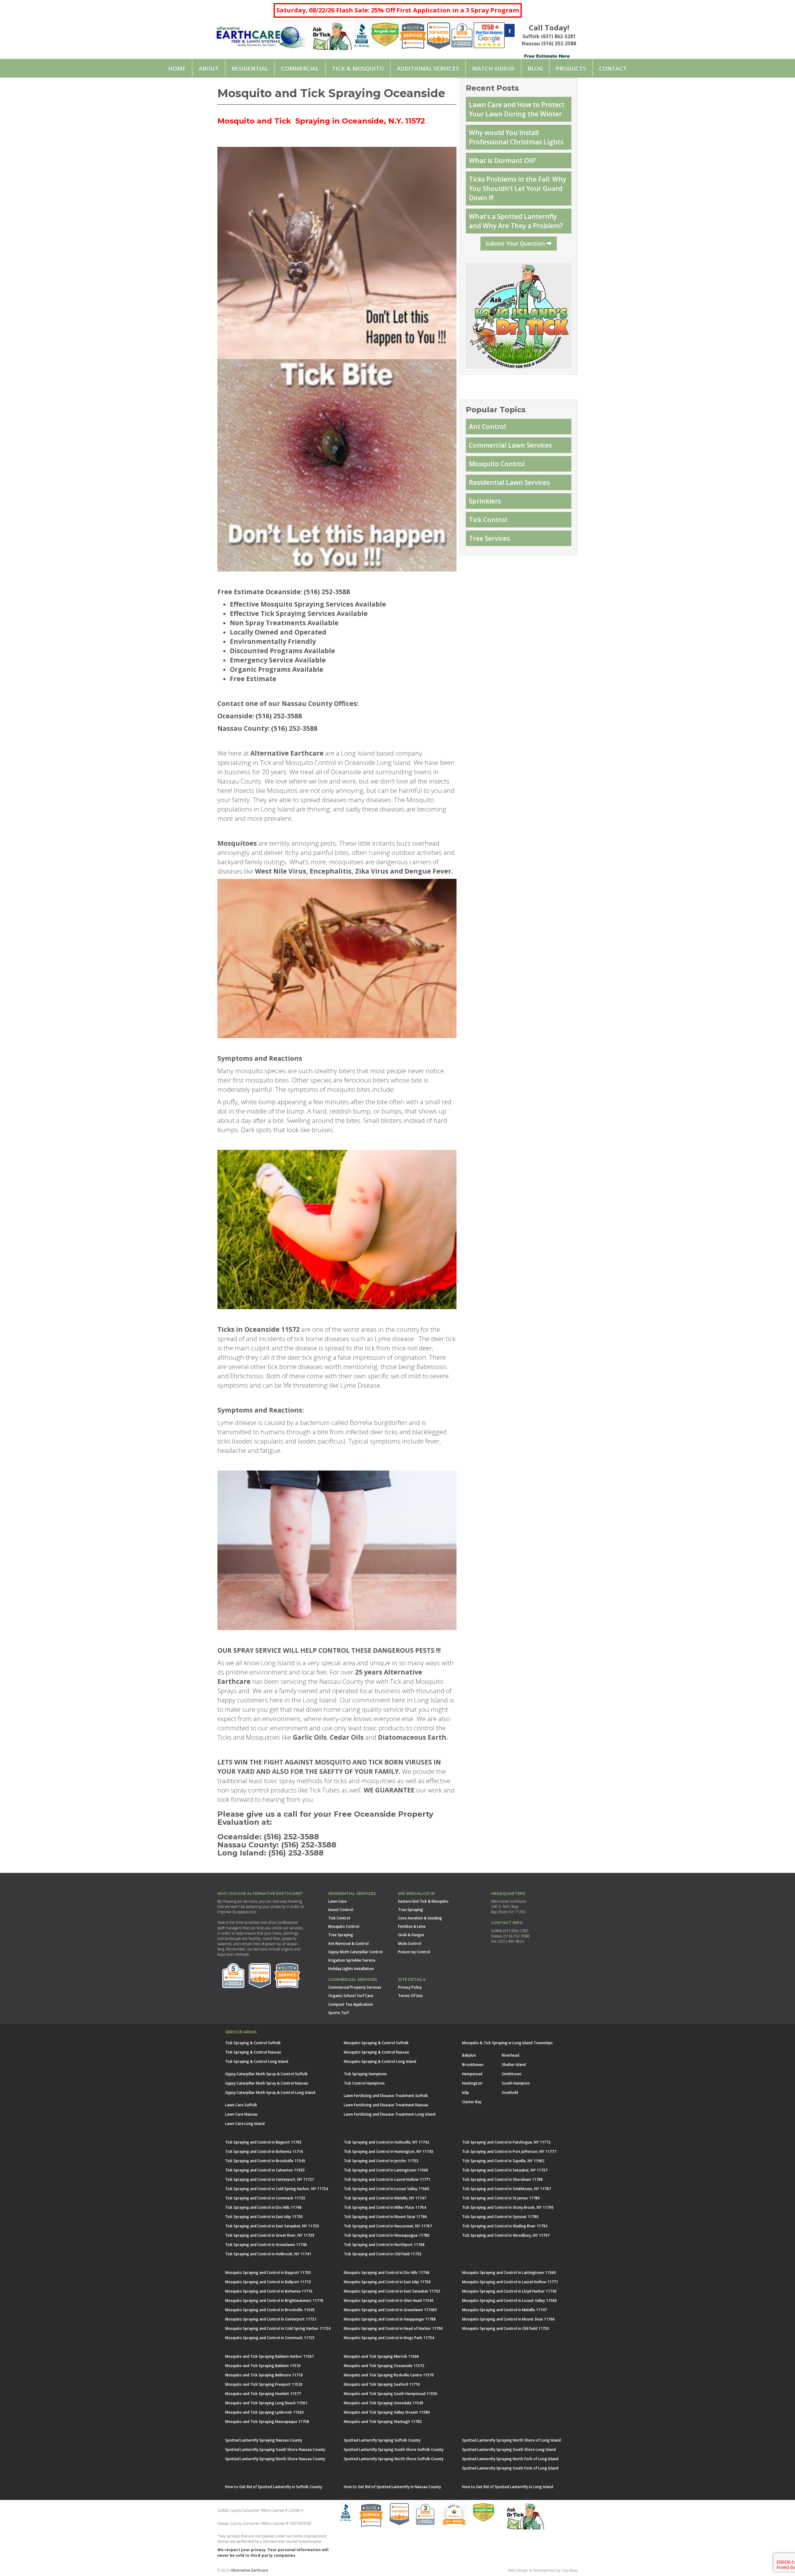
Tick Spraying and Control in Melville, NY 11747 (385, 2198)
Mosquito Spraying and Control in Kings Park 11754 (389, 2338)
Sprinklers (485, 501)
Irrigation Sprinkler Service (352, 1960)
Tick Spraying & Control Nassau (253, 2052)
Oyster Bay (472, 2102)
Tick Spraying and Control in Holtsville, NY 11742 (386, 2142)
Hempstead (472, 2074)
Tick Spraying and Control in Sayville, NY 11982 (503, 2161)
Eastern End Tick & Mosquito (423, 1901)
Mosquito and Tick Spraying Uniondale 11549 (384, 2403)
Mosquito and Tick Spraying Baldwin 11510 (263, 2366)
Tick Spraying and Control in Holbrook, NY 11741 (268, 2254)
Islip (466, 2092)
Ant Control (487, 427)
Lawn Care (337, 1901)
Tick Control (488, 520)
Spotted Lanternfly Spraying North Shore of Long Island (511, 2440)
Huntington (472, 2083)
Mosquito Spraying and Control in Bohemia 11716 (269, 2291)
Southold (510, 2092)
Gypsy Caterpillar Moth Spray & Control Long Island (270, 2092)
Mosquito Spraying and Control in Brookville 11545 (270, 2310)
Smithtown (512, 2074)
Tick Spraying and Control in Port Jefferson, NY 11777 (509, 2151)
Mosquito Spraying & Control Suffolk (376, 2043)
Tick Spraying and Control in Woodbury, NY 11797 (506, 2235)
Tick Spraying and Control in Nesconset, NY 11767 (388, 2226)
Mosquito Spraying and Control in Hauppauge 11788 (390, 2319)
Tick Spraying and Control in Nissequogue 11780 (387, 2235)
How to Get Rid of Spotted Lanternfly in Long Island (508, 2487)
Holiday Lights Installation (351, 1969)
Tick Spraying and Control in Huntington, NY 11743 (388, 2151)
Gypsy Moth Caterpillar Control (355, 1952)
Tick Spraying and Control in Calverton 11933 (265, 2170)
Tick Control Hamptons (364, 2083)
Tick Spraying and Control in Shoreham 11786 (502, 2179)
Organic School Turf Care (351, 1996)
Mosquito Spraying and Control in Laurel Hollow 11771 (510, 2282)
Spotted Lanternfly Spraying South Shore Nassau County (275, 2449)
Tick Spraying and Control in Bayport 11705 (263, 2142)
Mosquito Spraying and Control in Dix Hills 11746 (387, 2273)
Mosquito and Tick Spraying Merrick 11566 (381, 2356)
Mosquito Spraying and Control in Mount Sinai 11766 (508, 2319)
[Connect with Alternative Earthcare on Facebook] (510, 31)
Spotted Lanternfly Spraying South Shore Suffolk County (394, 2449)
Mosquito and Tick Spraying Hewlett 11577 (263, 2394)
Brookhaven (473, 2065)
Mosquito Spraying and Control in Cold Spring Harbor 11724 (278, 2328)
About (209, 69)
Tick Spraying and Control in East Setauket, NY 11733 (272, 2226)
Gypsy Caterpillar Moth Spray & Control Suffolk (266, 2074)
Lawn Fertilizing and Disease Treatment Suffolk (386, 2096)
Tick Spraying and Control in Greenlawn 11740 (266, 2245)
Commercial (300, 69)
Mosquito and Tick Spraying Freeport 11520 (264, 2384)
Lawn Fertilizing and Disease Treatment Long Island (390, 2114)
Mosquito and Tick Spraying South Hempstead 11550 (391, 2394)
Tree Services (489, 538)
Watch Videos (493, 69)
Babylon (469, 2055)
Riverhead (511, 2055)
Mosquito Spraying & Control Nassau (376, 2052)
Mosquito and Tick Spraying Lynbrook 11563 (264, 2412)
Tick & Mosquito (358, 69)
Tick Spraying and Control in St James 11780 (501, 2198)
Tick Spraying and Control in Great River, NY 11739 (270, 2235)
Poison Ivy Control (414, 1952)
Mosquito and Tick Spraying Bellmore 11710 (264, 2375)
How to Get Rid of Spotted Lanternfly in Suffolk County (274, 2487)
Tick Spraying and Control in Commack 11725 (265, 2198)
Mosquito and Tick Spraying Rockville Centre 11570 (389, 2375)
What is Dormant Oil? (502, 160)
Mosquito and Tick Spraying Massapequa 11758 (267, 2422)
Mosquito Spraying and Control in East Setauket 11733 (392, 2291)
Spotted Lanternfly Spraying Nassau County (264, 2440)
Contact (613, 69)
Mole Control (410, 1943)
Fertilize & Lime (412, 1926)
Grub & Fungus (411, 1935)
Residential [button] (250, 69)
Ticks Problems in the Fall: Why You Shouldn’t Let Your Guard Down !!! (518, 188)
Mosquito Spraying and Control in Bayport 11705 (268, 2273)
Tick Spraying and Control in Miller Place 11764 (385, 2207)
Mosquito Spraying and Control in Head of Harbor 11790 (393, 2328)
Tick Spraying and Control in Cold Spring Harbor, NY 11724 (277, 2189)
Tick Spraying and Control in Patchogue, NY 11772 (506, 2142)
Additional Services (428, 69)
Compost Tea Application (351, 2004)
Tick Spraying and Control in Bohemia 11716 (264, 2151)
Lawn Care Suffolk (241, 2105)
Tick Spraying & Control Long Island (257, 2061)
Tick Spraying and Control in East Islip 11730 (264, 2217)
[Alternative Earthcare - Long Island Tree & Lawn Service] (261, 35)
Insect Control (341, 1910)
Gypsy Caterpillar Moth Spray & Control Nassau (267, 2083)
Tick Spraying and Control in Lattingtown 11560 (386, 2170)
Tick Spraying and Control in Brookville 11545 (265, 2161)
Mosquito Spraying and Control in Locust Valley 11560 (509, 2300)
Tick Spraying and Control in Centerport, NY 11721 (270, 2179)
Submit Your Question (516, 243)
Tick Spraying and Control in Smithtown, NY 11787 (507, 2189)
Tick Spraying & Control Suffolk (253, 2043)
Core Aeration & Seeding (420, 1918)
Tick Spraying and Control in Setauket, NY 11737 (505, 2170)
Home (177, 69)
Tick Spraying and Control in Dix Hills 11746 (263, 2207)
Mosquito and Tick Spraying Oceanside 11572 (384, 2366)
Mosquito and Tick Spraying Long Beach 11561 (266, 2403)
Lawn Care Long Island (245, 2124)
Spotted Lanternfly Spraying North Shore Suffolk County (394, 2459)
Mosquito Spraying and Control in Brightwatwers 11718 (274, 2300)
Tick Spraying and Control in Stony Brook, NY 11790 (508, 2207)
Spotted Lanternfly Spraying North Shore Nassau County (275, 2459)
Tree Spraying (341, 1935)
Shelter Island (514, 2065)
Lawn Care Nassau (241, 2114)
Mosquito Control (497, 464)
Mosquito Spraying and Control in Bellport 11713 (268, 2282)
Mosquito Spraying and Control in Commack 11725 (270, 2338)
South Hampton (516, 2083)
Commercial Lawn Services (510, 445)
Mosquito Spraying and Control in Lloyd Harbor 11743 (509, 2291)
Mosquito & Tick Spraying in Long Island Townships (507, 2043)
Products (571, 69)
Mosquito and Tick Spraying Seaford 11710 (382, 2384)
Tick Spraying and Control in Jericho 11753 (381, 2161)
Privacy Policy (410, 1987)
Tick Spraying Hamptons (365, 2074)
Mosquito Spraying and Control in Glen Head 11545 (389, 2300)
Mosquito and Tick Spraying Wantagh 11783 (383, 2422)
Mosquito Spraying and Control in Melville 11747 (504, 2310)
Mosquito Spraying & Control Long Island (380, 2061)
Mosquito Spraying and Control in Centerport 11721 (271, 2319)
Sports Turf (338, 2013)
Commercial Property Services (355, 1987)
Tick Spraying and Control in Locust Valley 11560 (386, 2189)
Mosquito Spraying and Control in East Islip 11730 (387, 2282)
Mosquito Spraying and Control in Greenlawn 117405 (390, 2310)
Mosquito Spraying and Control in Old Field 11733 (506, 2328)
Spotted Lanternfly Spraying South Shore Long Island (509, 2449)
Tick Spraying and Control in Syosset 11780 (500, 2217)
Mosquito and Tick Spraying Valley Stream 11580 (387, 2412)
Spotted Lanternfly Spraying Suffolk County (382, 2440)
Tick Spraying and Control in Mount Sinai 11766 (385, 2217)
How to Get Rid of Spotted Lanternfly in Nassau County (392, 2487)
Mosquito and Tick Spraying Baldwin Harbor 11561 (270, 2356)
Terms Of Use (410, 1996)
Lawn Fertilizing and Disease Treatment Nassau (386, 2105)
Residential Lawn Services (509, 482)
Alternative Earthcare (250, 2570)
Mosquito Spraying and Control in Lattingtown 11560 (509, 2273)
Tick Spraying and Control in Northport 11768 (384, 2245)
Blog (535, 69)
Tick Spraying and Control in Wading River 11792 (505, 2226)
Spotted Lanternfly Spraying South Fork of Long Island (510, 2468)
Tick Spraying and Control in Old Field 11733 (383, 2254)
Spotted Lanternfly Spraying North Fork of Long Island (510, 2459)
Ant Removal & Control (348, 1943)
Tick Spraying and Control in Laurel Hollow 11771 (387, 2179)
